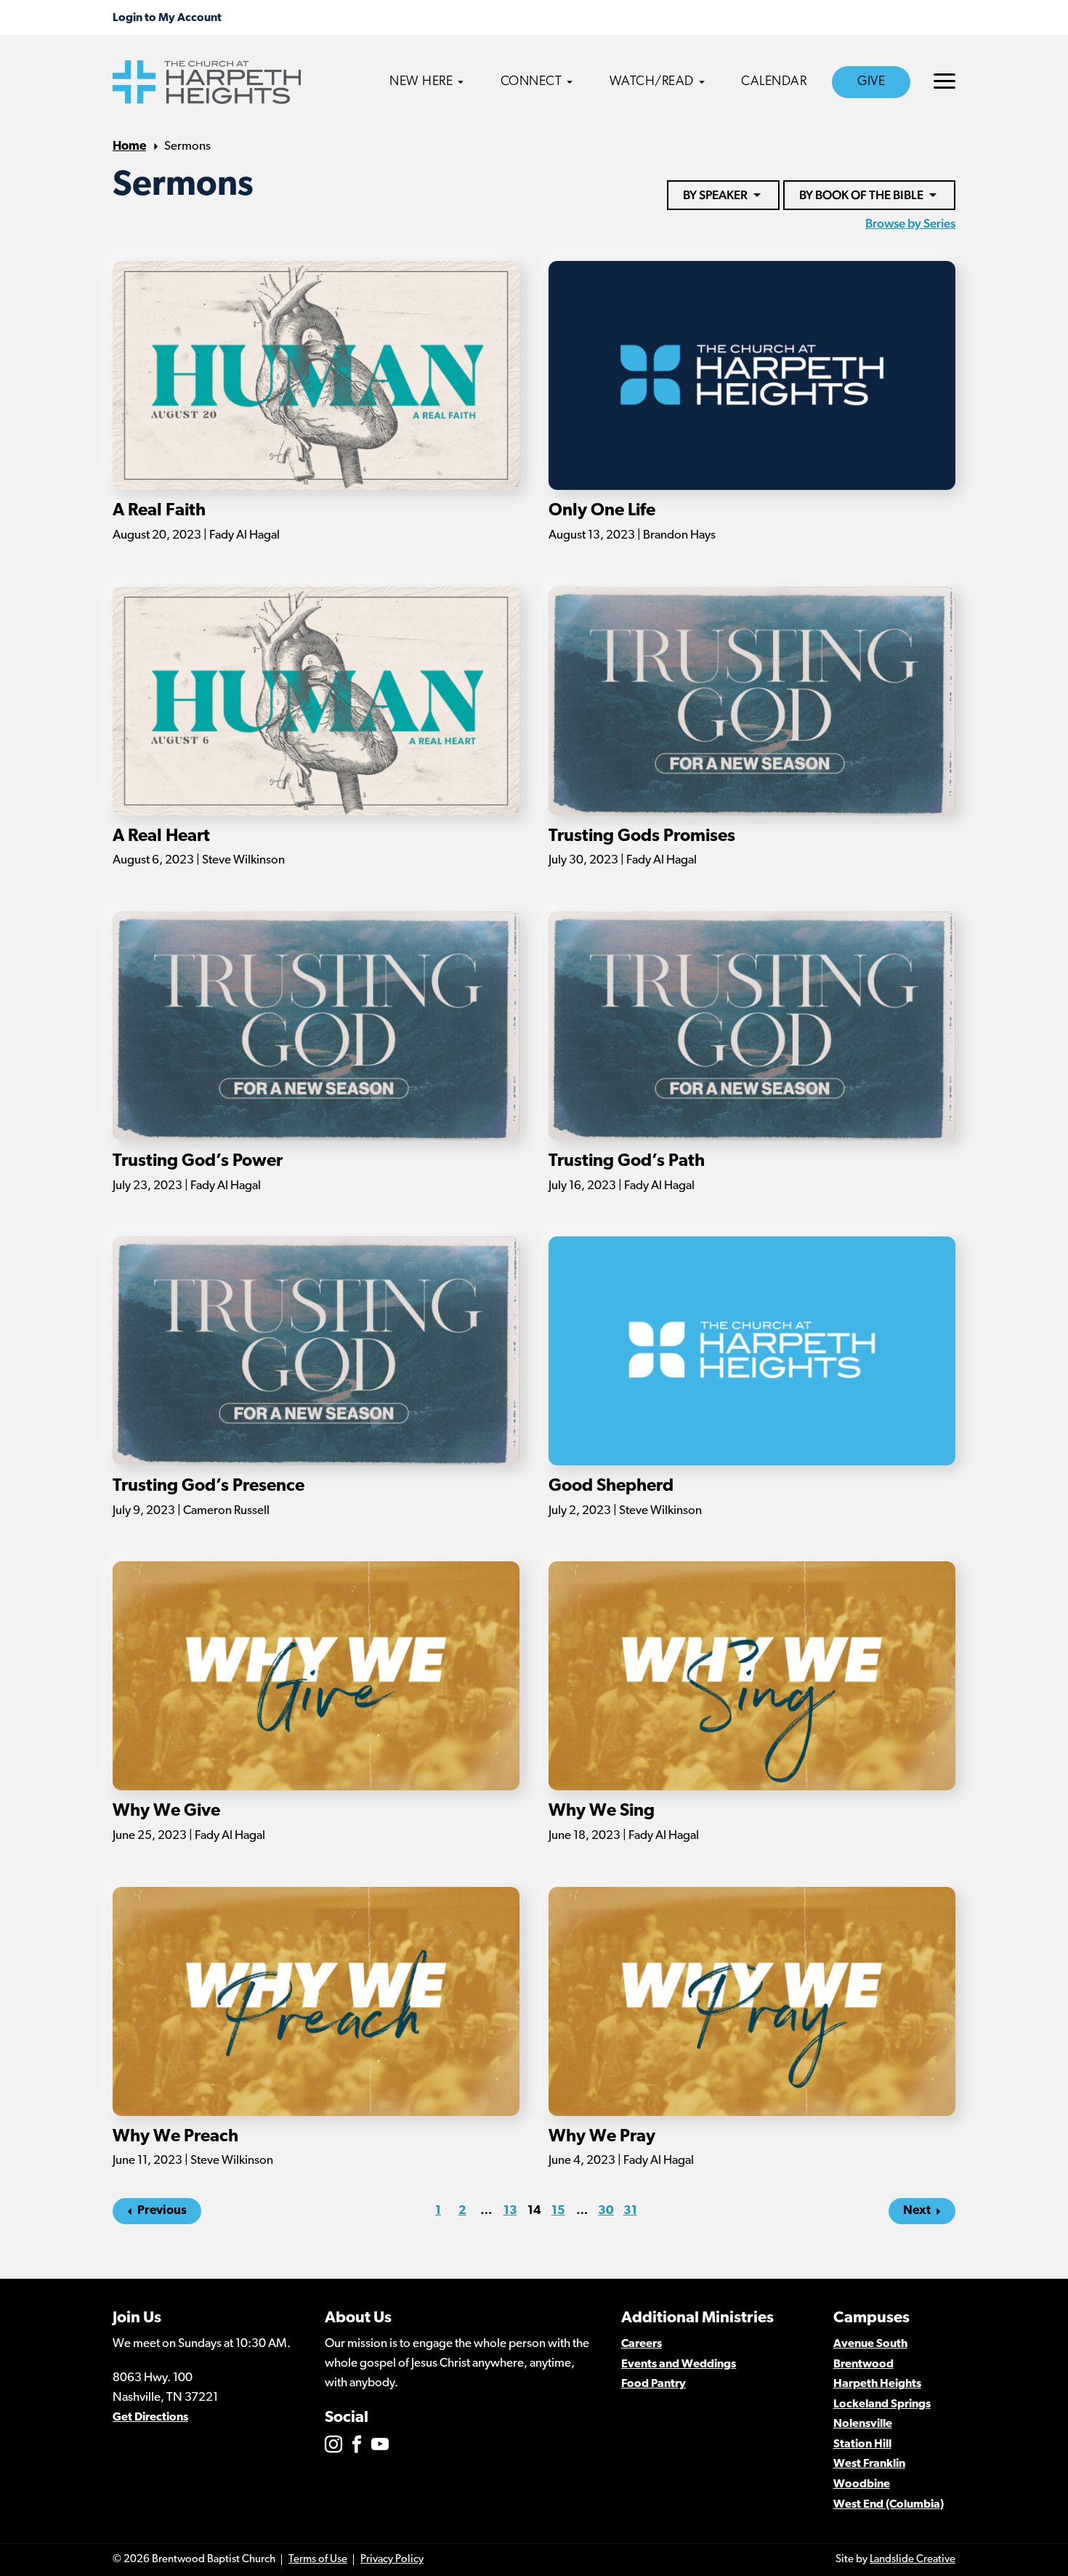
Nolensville (863, 2424)
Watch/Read (652, 82)
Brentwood (863, 2364)
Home (129, 146)
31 (630, 2211)
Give (871, 82)
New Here (421, 82)
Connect (531, 82)
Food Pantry (654, 2384)
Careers (642, 2344)
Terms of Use (318, 2560)
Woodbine (862, 2484)
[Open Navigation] (944, 81)
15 (558, 2211)
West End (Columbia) (889, 2505)
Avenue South (870, 2344)
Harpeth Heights (877, 2384)
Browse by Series (910, 223)
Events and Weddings (679, 2364)
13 (510, 2211)
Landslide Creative (913, 2560)
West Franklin (869, 2464)
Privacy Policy (392, 2560)
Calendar (774, 82)
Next (917, 2211)
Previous (162, 2211)
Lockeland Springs (882, 2404)
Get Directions (150, 2418)
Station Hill (862, 2444)
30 (606, 2211)
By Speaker (715, 195)
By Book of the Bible (861, 195)
